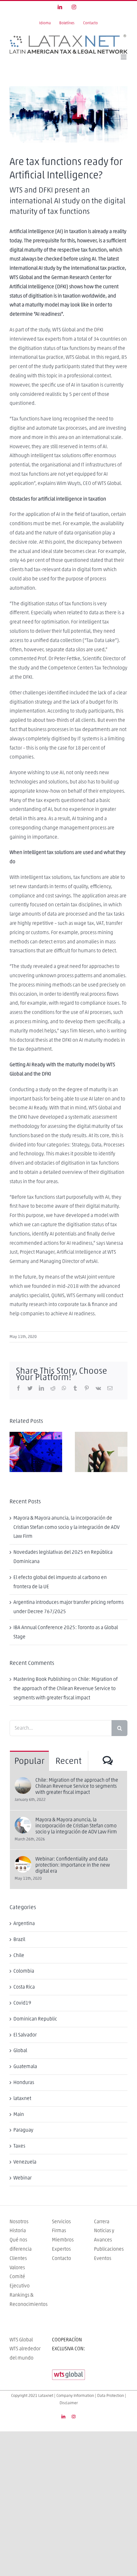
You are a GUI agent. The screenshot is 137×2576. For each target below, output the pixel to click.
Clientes (18, 2258)
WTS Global (21, 2340)
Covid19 (22, 2003)
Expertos (61, 2249)
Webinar (22, 2178)
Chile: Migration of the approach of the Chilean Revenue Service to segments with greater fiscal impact (65, 1688)
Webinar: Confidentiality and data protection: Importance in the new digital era (73, 1865)
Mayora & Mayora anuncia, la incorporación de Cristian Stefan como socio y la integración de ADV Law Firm (66, 1527)
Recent (68, 1761)
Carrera (102, 2222)
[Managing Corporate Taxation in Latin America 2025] (36, 1452)
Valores (17, 2268)
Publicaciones (109, 2249)
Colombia (24, 1971)
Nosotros (19, 2222)
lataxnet (22, 2098)
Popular (29, 1761)
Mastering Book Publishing (42, 1679)
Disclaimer (69, 2403)
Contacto (61, 2258)
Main (19, 2114)
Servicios (61, 2222)
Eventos (103, 2258)
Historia (18, 2231)
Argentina (24, 1923)
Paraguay (23, 2130)
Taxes (19, 2146)
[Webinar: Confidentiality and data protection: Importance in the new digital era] (23, 1861)
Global (20, 2051)
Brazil (19, 1939)
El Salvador (25, 2035)
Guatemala (25, 2066)
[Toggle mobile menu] (124, 57)
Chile (19, 1955)
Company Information (75, 2396)
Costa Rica (24, 1987)
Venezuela (25, 2162)
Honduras (24, 2082)
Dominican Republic (35, 2019)
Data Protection (111, 2396)
